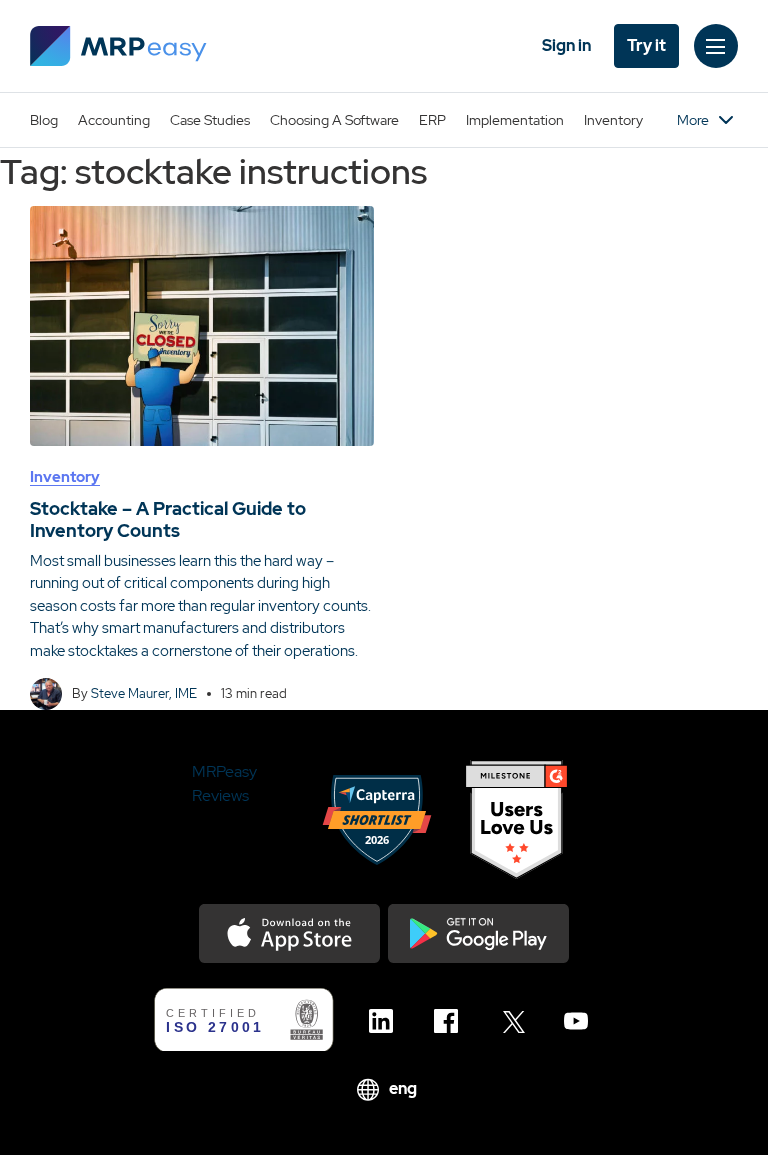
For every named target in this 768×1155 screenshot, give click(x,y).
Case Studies (210, 120)
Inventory (613, 120)
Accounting (114, 120)
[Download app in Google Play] (478, 933)
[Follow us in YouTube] (581, 1021)
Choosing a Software (334, 120)
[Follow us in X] (516, 1021)
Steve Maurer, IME (144, 693)
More (693, 120)
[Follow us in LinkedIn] (386, 1021)
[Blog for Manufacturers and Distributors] (118, 46)
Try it (646, 45)
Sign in (566, 45)
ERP (432, 120)
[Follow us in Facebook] (451, 1021)
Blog (44, 120)
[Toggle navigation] (716, 46)
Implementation (515, 120)
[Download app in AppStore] (289, 933)
